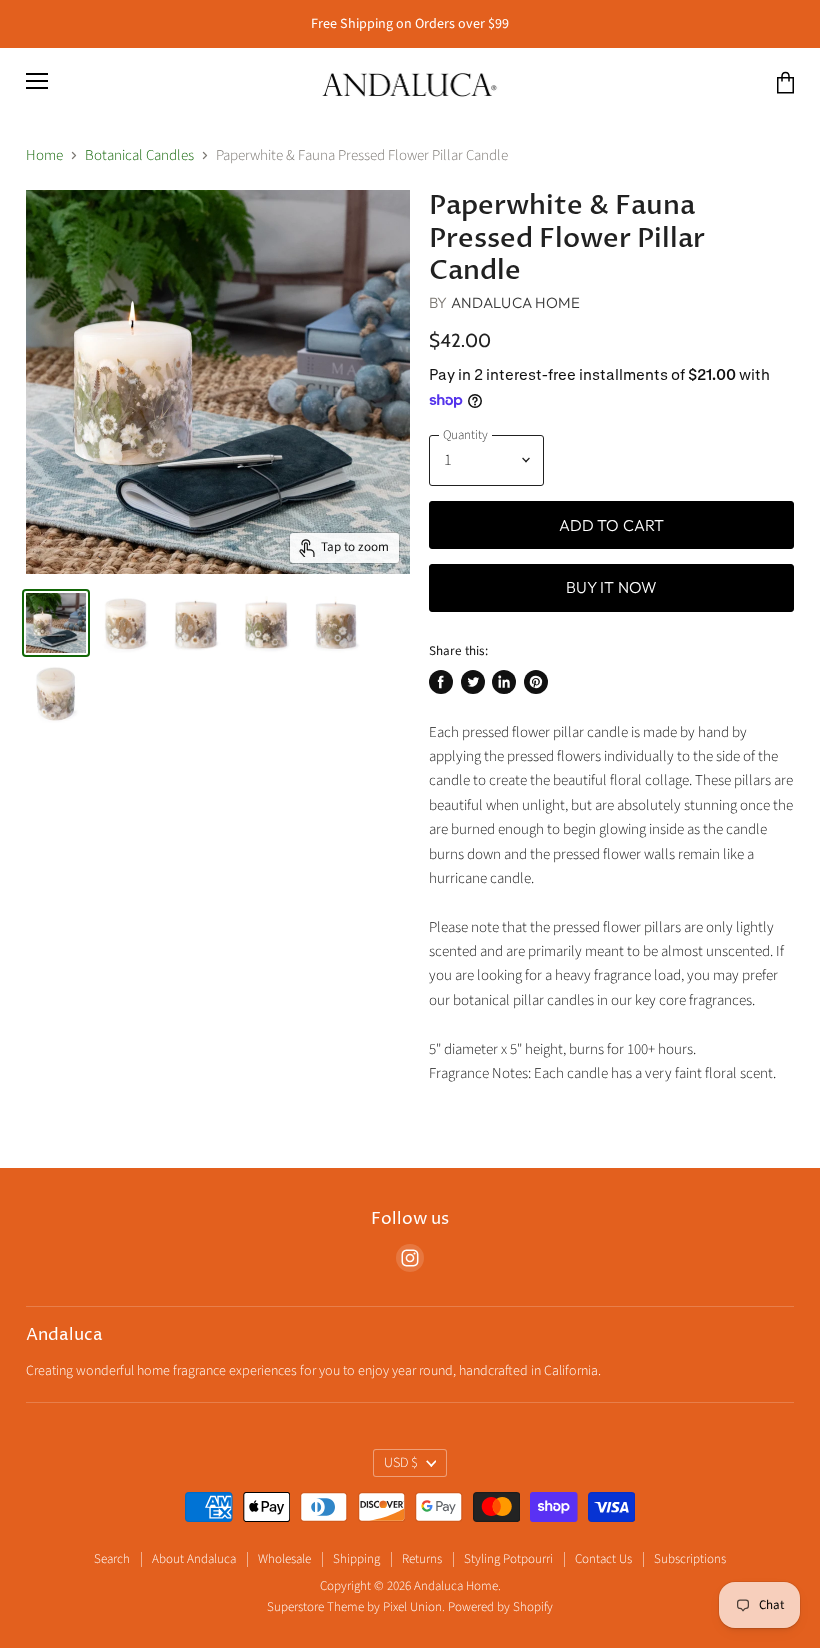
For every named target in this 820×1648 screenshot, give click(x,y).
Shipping (356, 1559)
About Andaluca (194, 1559)
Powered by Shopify (500, 1607)
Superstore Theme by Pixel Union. (356, 1607)
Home (44, 155)
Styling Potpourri (508, 1559)
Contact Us (603, 1559)
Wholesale (284, 1559)
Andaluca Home (516, 302)
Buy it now (612, 587)
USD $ (401, 1463)
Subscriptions (690, 1559)
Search (112, 1559)
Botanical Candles (139, 155)
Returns (422, 1559)
